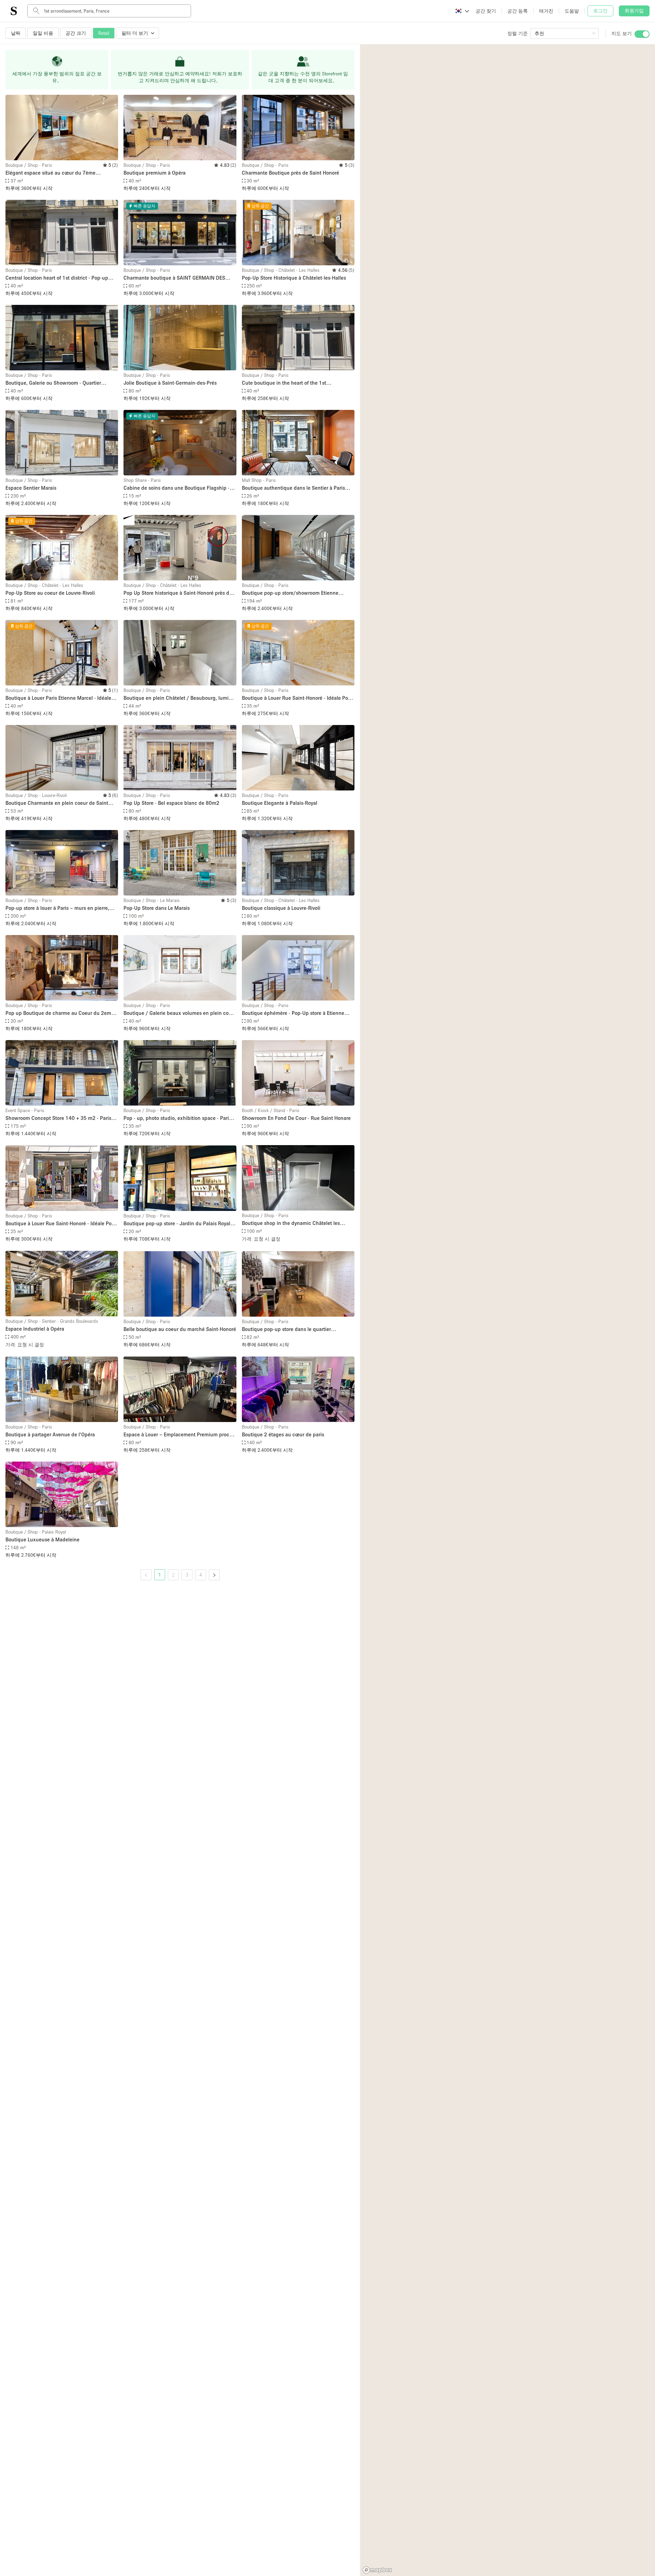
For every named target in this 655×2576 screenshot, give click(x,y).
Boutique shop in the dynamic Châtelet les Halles (291, 1223)
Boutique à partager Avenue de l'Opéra (50, 1434)
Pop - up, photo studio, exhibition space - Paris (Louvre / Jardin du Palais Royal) (177, 1118)
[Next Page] (214, 1575)
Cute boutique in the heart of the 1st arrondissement (284, 383)
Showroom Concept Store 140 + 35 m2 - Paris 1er (58, 1118)
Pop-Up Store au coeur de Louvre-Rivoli (50, 593)
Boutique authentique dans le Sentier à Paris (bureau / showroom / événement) (293, 488)
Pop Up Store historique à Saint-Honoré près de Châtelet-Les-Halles (178, 593)
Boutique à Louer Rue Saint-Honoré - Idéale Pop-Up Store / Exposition (297, 698)
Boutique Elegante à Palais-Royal (280, 803)
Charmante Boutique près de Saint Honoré (290, 173)
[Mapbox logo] (377, 2570)
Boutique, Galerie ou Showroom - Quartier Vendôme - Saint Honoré (53, 383)
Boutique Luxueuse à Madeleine (42, 1539)
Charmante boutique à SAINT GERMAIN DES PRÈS (174, 278)
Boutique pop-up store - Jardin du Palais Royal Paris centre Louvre (177, 1224)
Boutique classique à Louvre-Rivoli (281, 908)
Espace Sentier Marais (31, 488)
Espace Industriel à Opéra (35, 1329)
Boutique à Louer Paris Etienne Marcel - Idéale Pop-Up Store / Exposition (58, 698)
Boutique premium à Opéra (155, 173)
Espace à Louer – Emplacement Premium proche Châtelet (179, 1435)
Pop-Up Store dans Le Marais (157, 908)
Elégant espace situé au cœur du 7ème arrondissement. (50, 173)
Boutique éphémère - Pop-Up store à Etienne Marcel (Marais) (293, 1013)
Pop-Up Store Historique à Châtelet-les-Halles (294, 278)
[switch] (642, 34)
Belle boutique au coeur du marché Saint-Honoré (180, 1329)
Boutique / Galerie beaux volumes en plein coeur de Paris (180, 1013)
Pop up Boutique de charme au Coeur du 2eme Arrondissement (60, 1013)
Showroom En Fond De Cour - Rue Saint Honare (296, 1118)
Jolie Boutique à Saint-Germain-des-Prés (170, 383)
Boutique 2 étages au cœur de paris (283, 1434)
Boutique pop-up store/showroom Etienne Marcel (290, 593)
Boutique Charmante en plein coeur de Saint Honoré (57, 803)
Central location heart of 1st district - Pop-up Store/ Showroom (57, 278)
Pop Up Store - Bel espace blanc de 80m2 (171, 803)
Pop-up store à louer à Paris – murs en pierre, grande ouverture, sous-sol (57, 908)
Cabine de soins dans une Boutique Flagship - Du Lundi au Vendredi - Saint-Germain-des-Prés (178, 488)
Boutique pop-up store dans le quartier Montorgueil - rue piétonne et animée (286, 1329)
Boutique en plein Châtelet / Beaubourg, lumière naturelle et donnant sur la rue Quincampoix (180, 698)
